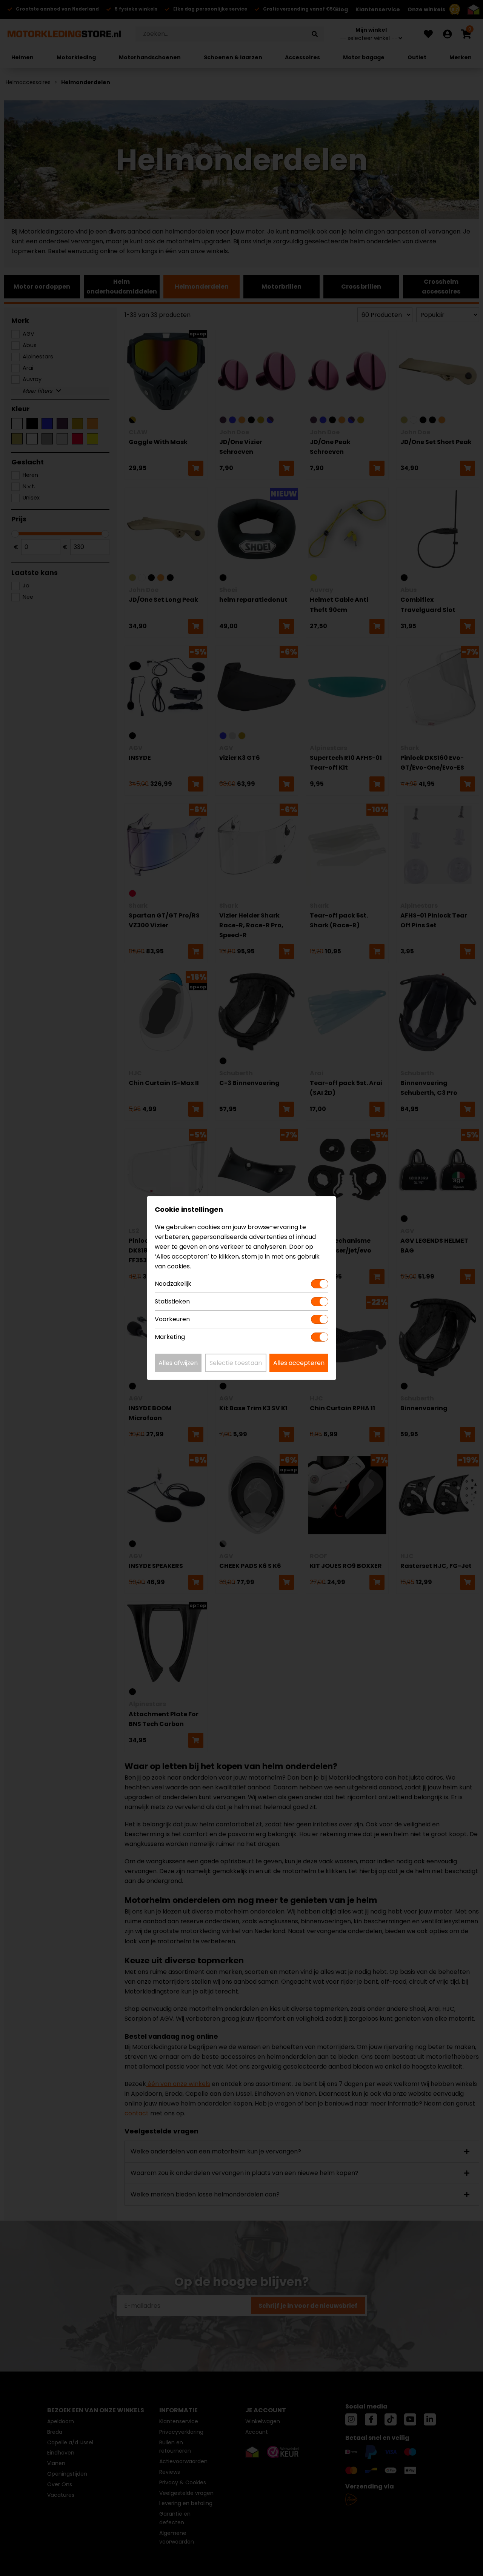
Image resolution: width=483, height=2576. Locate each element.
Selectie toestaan (236, 1363)
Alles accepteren (299, 1363)
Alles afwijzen (178, 1363)
